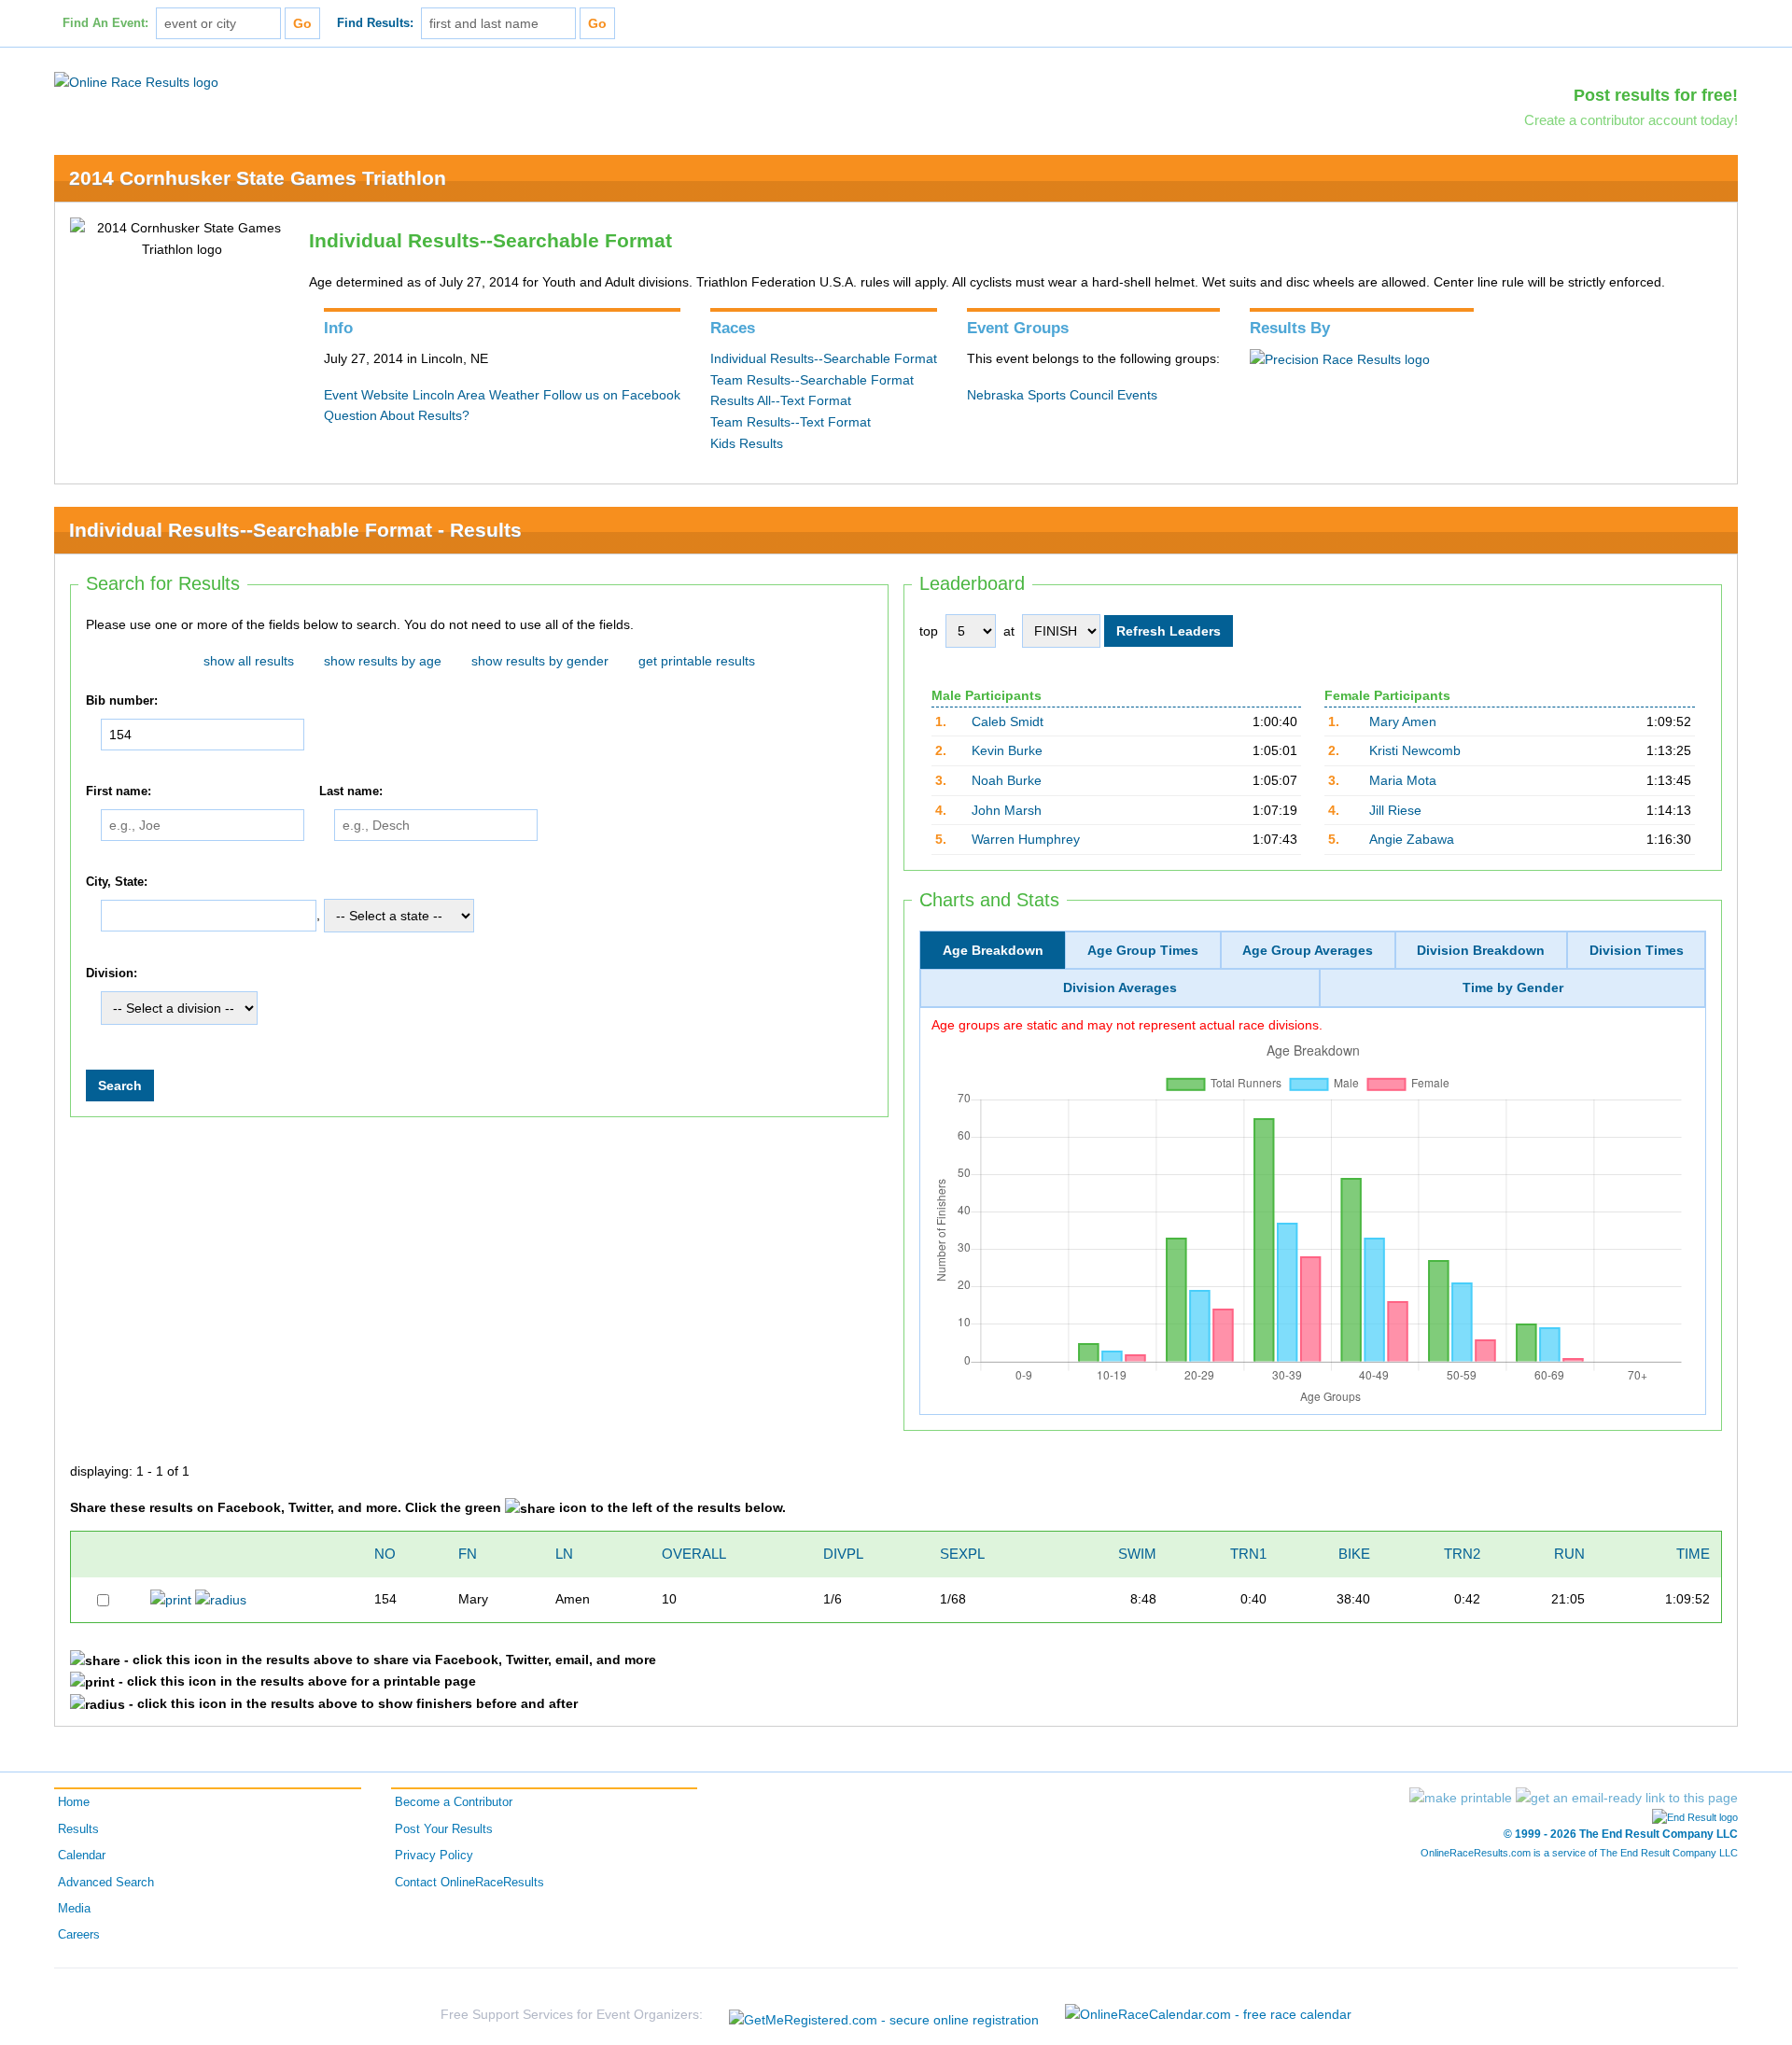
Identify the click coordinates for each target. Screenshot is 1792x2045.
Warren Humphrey (1026, 839)
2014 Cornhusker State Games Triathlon (258, 178)
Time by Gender (1513, 987)
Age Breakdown (993, 950)
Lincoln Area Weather (476, 395)
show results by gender (540, 661)
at (1009, 631)
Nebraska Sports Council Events (1062, 395)
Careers (79, 1935)
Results (78, 1829)
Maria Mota (1403, 780)
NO (385, 1554)
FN (468, 1554)
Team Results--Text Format (791, 422)
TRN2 (1462, 1554)
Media (74, 1909)
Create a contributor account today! (1631, 120)
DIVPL (843, 1554)
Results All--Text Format (781, 400)
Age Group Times (1143, 950)
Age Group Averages (1308, 950)
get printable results (697, 661)
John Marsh (1007, 810)
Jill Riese (1395, 810)
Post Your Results (444, 1829)
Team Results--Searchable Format (812, 380)
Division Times (1637, 950)
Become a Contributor (454, 1802)
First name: (119, 791)
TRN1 (1248, 1554)
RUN (1569, 1554)
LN (564, 1554)
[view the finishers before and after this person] (221, 1599)
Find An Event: (105, 23)
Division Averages (1120, 987)
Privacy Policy (434, 1856)
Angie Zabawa (1412, 839)
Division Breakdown (1481, 950)
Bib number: (122, 701)
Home (74, 1802)
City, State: (117, 882)
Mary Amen (1403, 721)
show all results (249, 661)
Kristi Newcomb (1415, 750)
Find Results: (375, 23)
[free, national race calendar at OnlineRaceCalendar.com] (1208, 2014)
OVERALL (694, 1554)
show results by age (383, 661)
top (929, 631)
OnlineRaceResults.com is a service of (1579, 1853)
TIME (1693, 1554)
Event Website (366, 395)
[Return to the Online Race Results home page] (136, 81)
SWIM (1137, 1554)
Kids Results (747, 443)
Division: (112, 973)
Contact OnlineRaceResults (469, 1883)
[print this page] (1461, 1798)
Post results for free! (1656, 95)
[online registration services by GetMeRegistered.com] (884, 2015)
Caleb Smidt (1008, 721)
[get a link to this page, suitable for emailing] (1627, 1798)
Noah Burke (1007, 780)
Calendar (82, 1856)
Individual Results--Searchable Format (824, 358)
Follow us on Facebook (612, 395)
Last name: (351, 791)
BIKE (1354, 1554)
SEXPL (962, 1554)
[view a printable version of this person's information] (171, 1599)
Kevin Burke (1007, 750)
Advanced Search (106, 1883)
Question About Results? (397, 415)
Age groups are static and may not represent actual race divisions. (1127, 1025)
